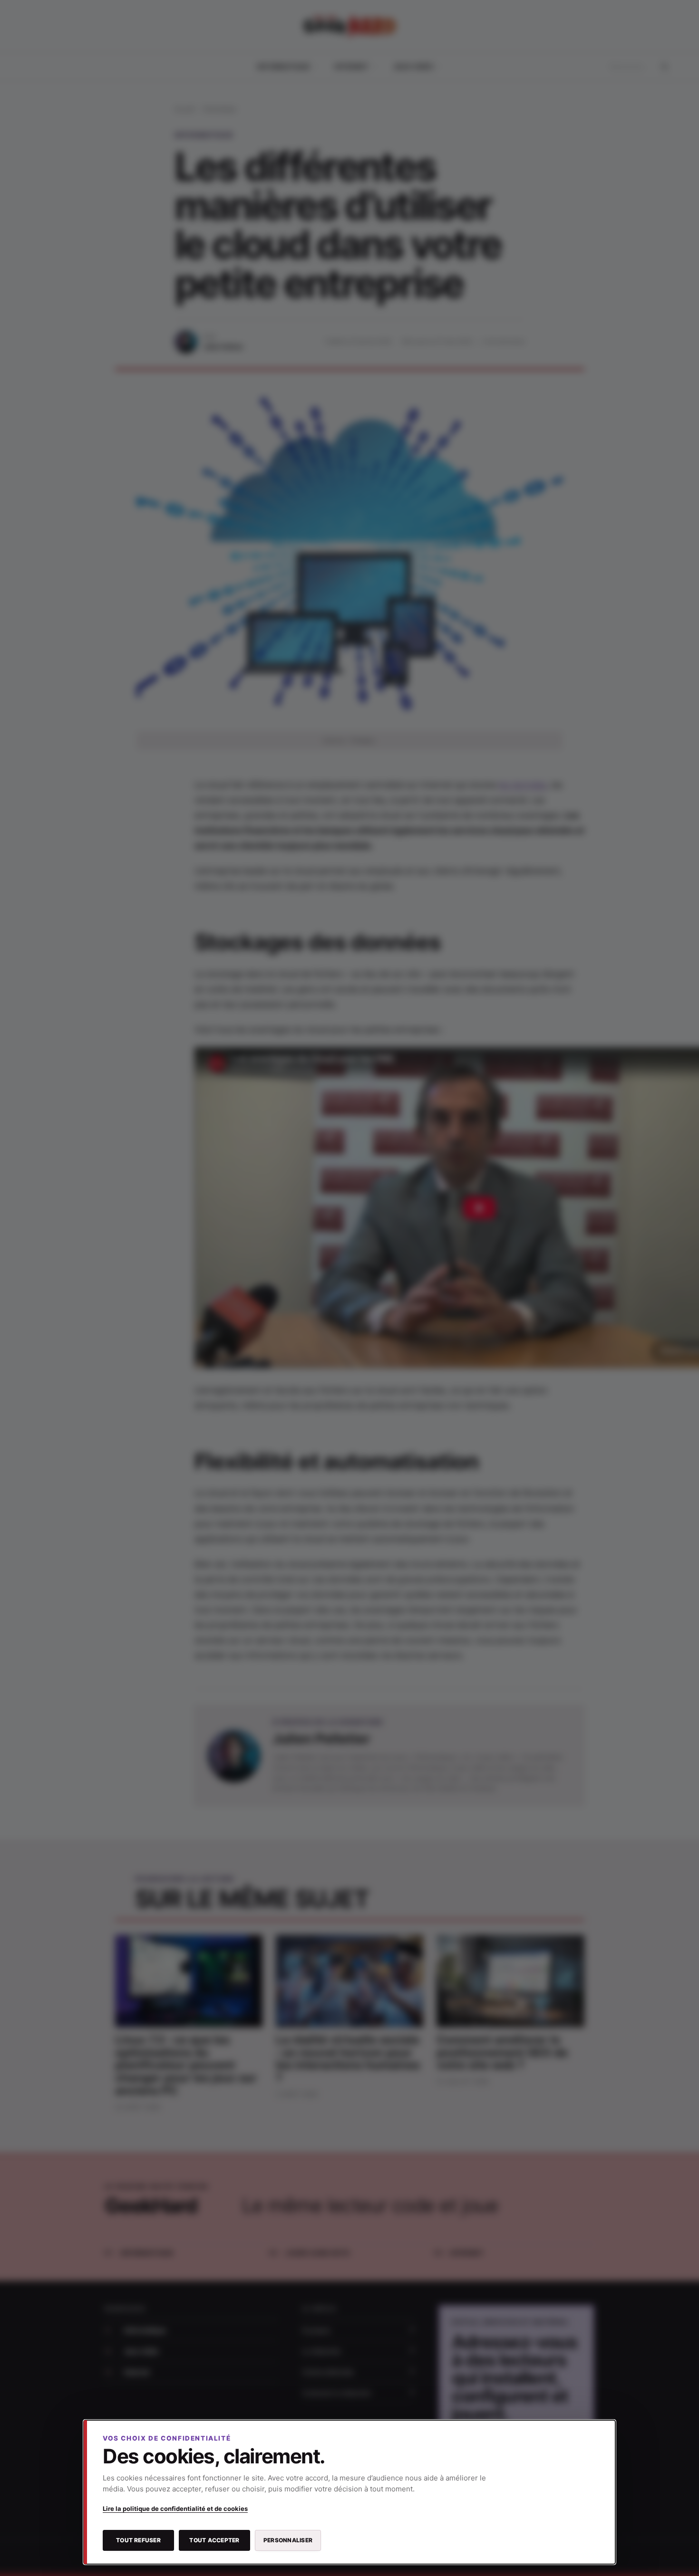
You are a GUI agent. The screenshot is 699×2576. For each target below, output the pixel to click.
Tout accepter (214, 2540)
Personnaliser (288, 2540)
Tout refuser (138, 2540)
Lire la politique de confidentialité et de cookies (175, 2509)
